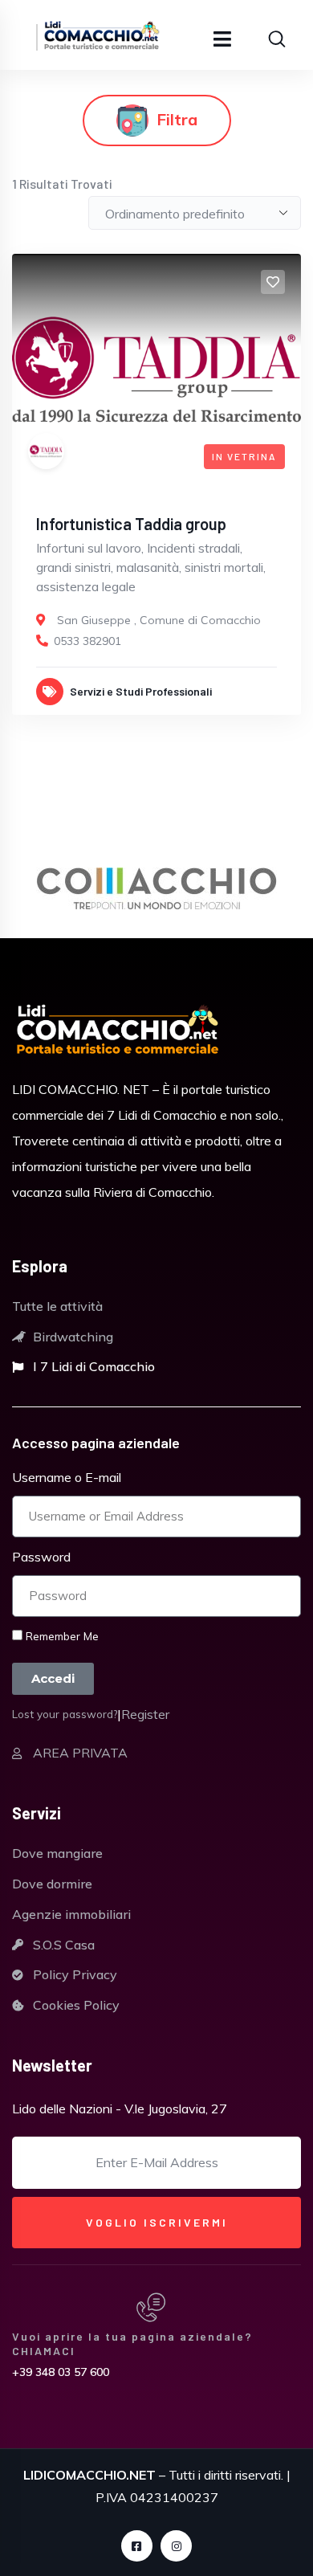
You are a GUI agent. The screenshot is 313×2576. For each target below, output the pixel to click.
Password (41, 1557)
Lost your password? (65, 1714)
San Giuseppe (94, 620)
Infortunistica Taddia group (131, 524)
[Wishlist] (273, 282)
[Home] (118, 1031)
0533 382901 (87, 641)
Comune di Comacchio (200, 620)
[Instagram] (176, 2546)
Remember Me (61, 1636)
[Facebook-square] (137, 2546)
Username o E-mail (67, 1477)
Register (145, 1714)
